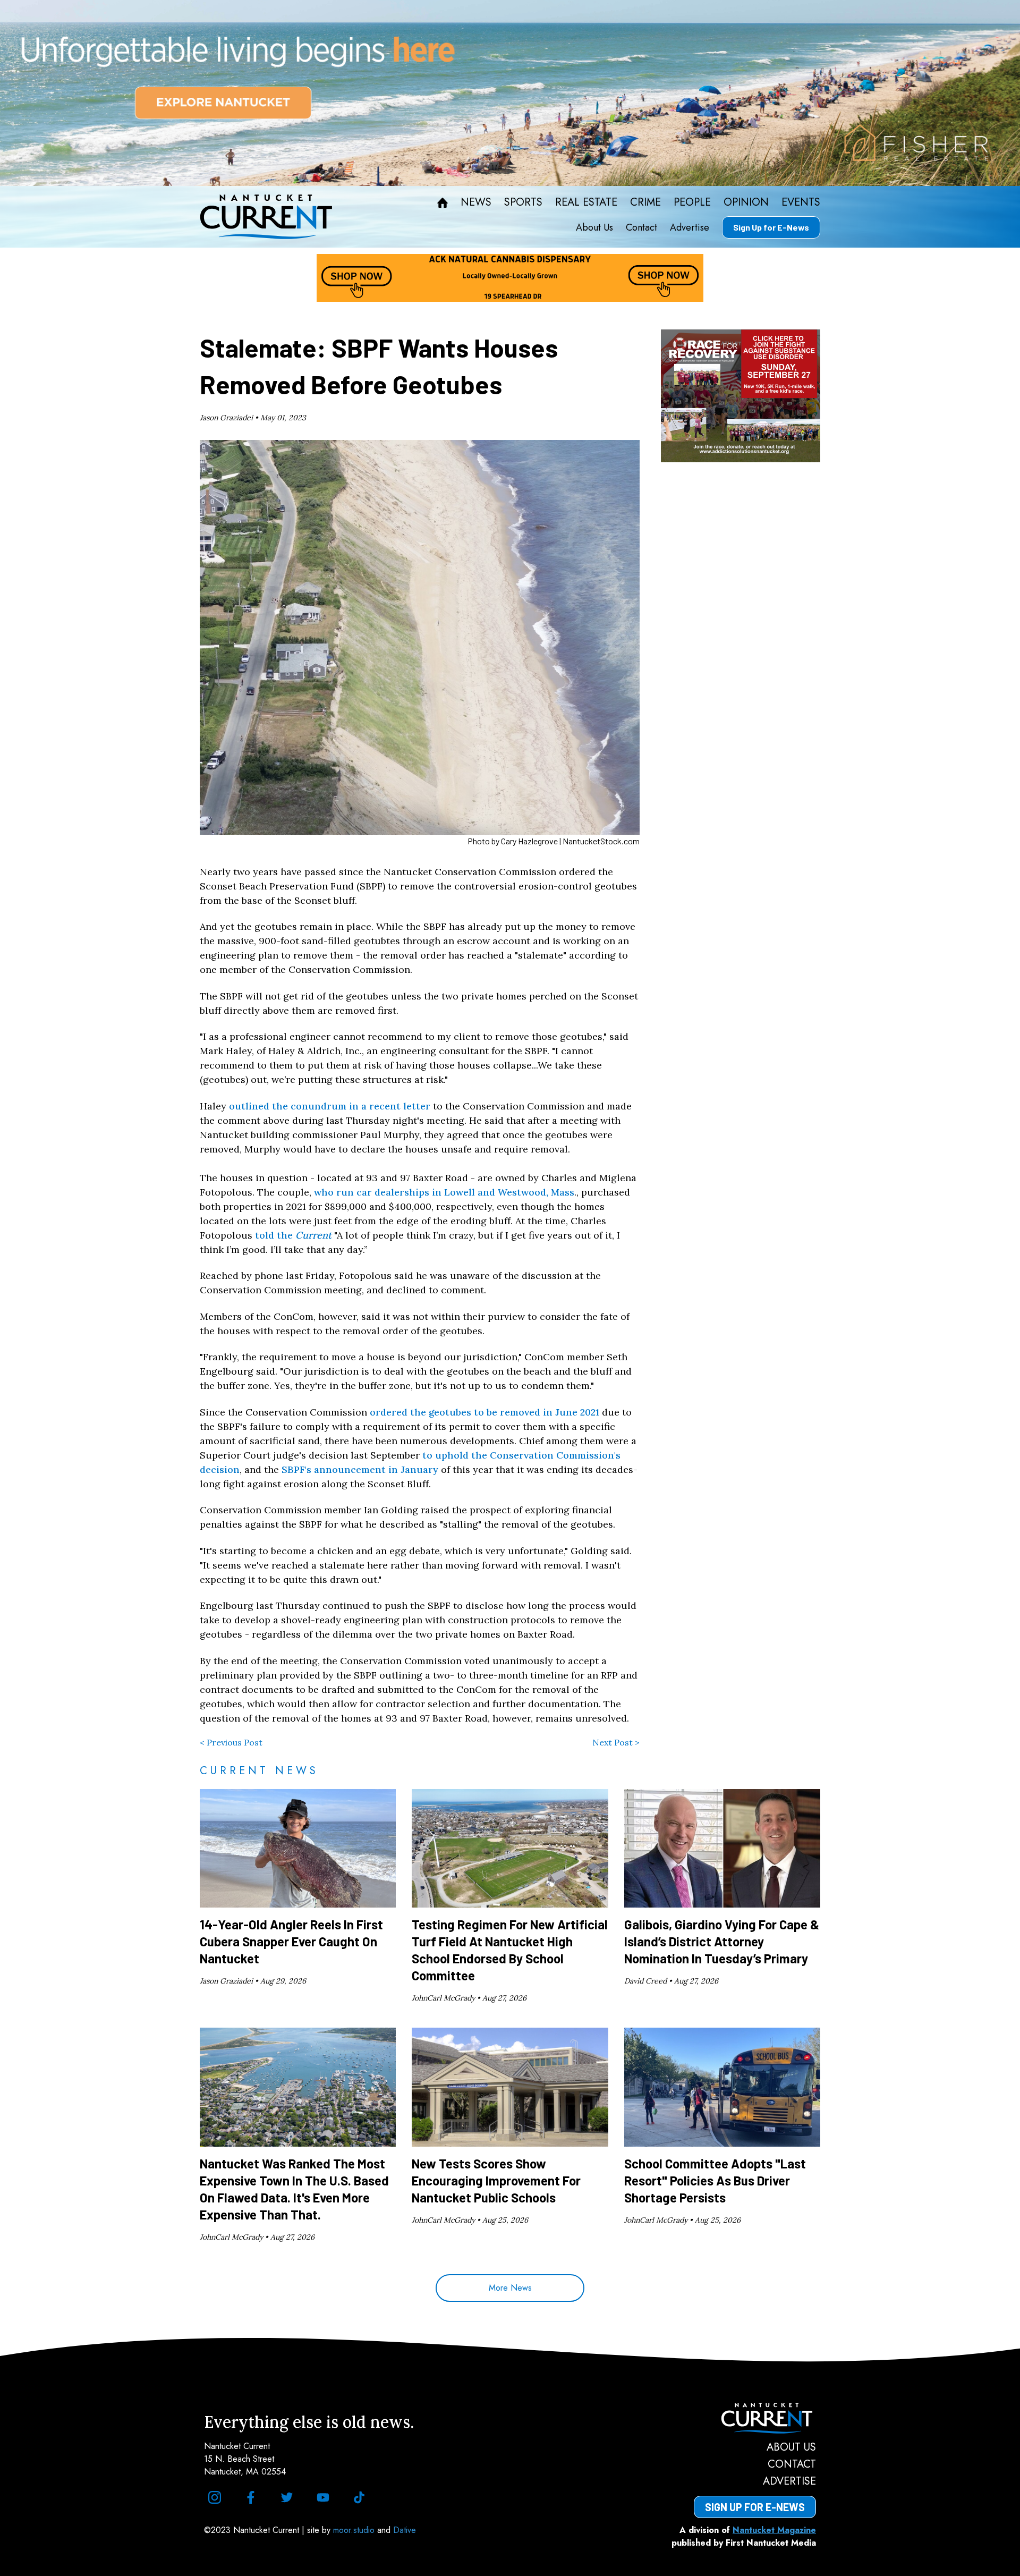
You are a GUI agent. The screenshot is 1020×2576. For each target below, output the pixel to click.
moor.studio (355, 2530)
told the (275, 1235)
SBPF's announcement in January (360, 1469)
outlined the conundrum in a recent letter (330, 1106)
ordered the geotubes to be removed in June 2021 (484, 1412)
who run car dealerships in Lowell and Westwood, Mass (444, 1192)
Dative (405, 2530)
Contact (641, 227)
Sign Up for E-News (771, 227)
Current (313, 1235)
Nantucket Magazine (774, 2530)
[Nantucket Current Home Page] (266, 217)
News (476, 202)
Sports (523, 202)
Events (801, 202)
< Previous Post (231, 1742)
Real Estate (586, 202)
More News (510, 2288)
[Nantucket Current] (755, 2418)
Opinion (746, 202)
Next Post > (616, 1742)
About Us (594, 227)
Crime (645, 202)
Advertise (690, 227)
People (692, 202)
